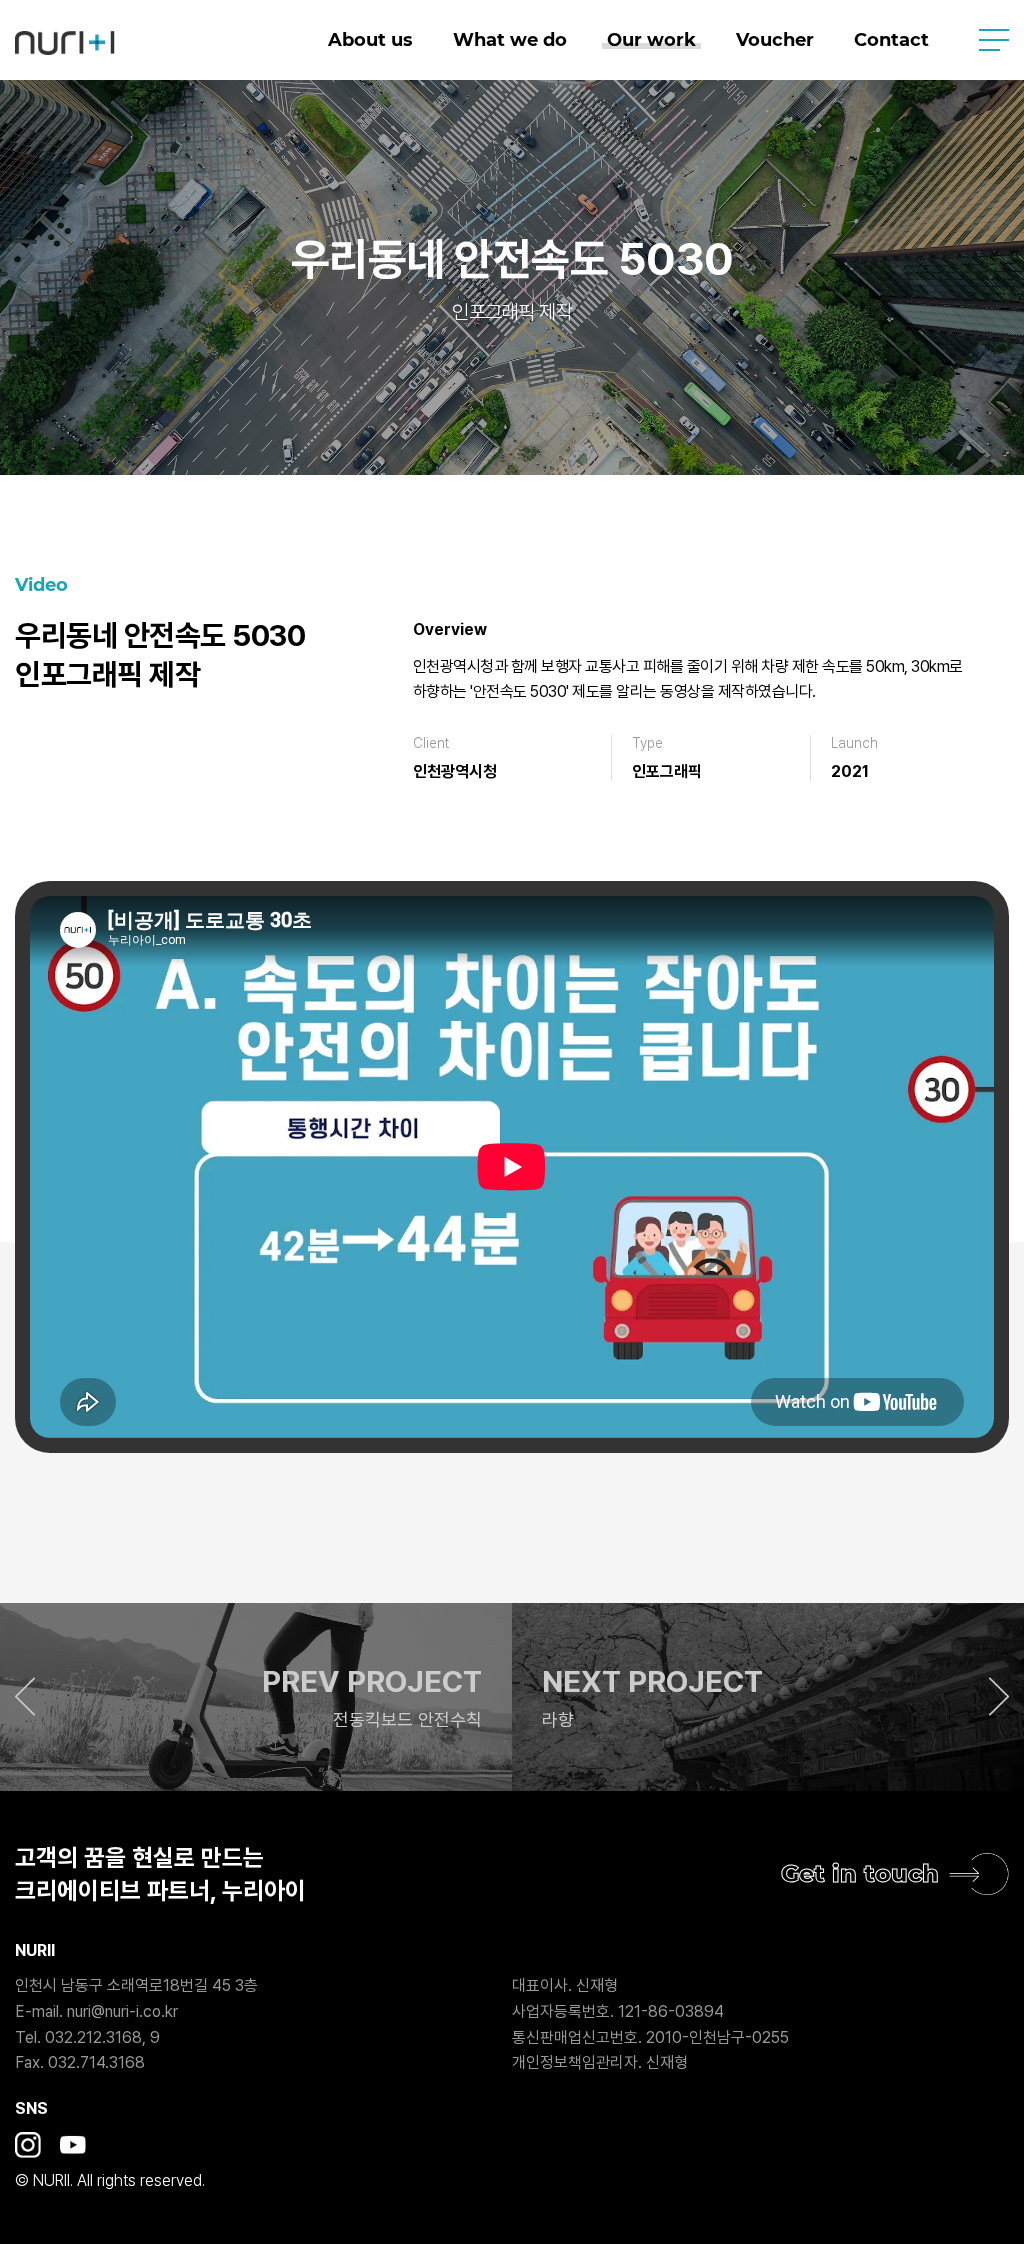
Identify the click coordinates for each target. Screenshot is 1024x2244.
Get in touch (860, 1873)
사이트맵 (994, 40)
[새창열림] (28, 2144)
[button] (256, 1697)
